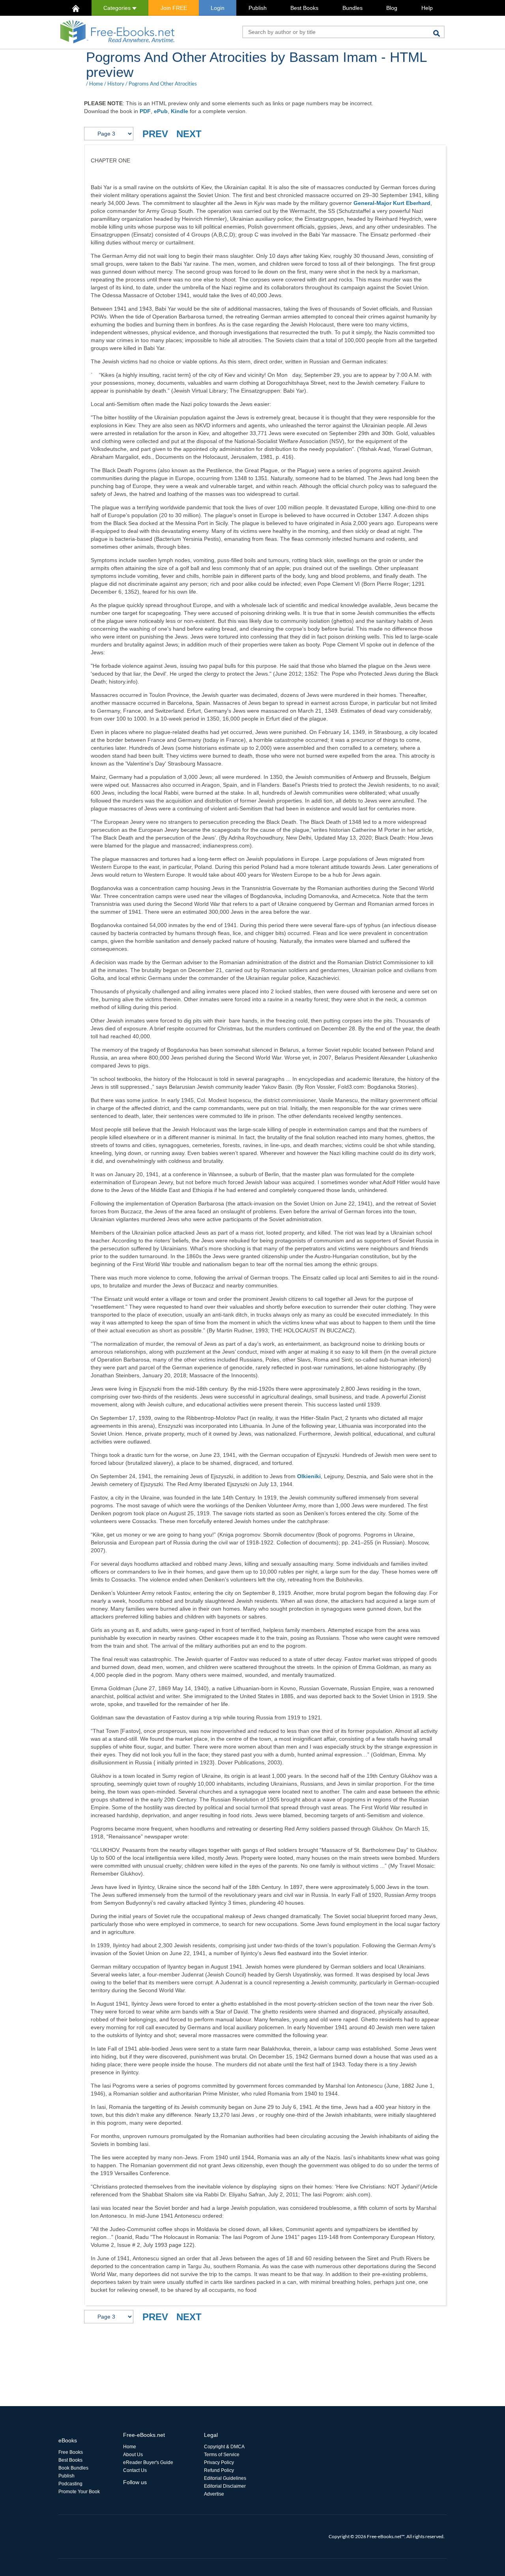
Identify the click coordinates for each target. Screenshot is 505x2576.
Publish (258, 8)
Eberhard (418, 203)
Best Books (304, 8)
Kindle (180, 111)
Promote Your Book (79, 2492)
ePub (161, 111)
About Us (133, 2455)
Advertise (214, 2494)
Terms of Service (222, 2455)
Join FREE (174, 8)
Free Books (71, 2452)
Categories (118, 8)
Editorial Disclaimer (225, 2486)
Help (427, 8)
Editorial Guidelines (225, 2478)
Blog (392, 8)
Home (96, 84)
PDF (145, 111)
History (116, 84)
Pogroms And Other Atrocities (163, 84)
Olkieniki (309, 1476)
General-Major (373, 203)
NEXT (189, 134)
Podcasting (70, 2484)
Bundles (353, 8)
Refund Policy (219, 2470)
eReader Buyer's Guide (148, 2462)
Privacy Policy (219, 2462)
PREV (155, 134)
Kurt (399, 203)
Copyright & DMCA (224, 2447)
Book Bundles (73, 2468)
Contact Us (135, 2470)
